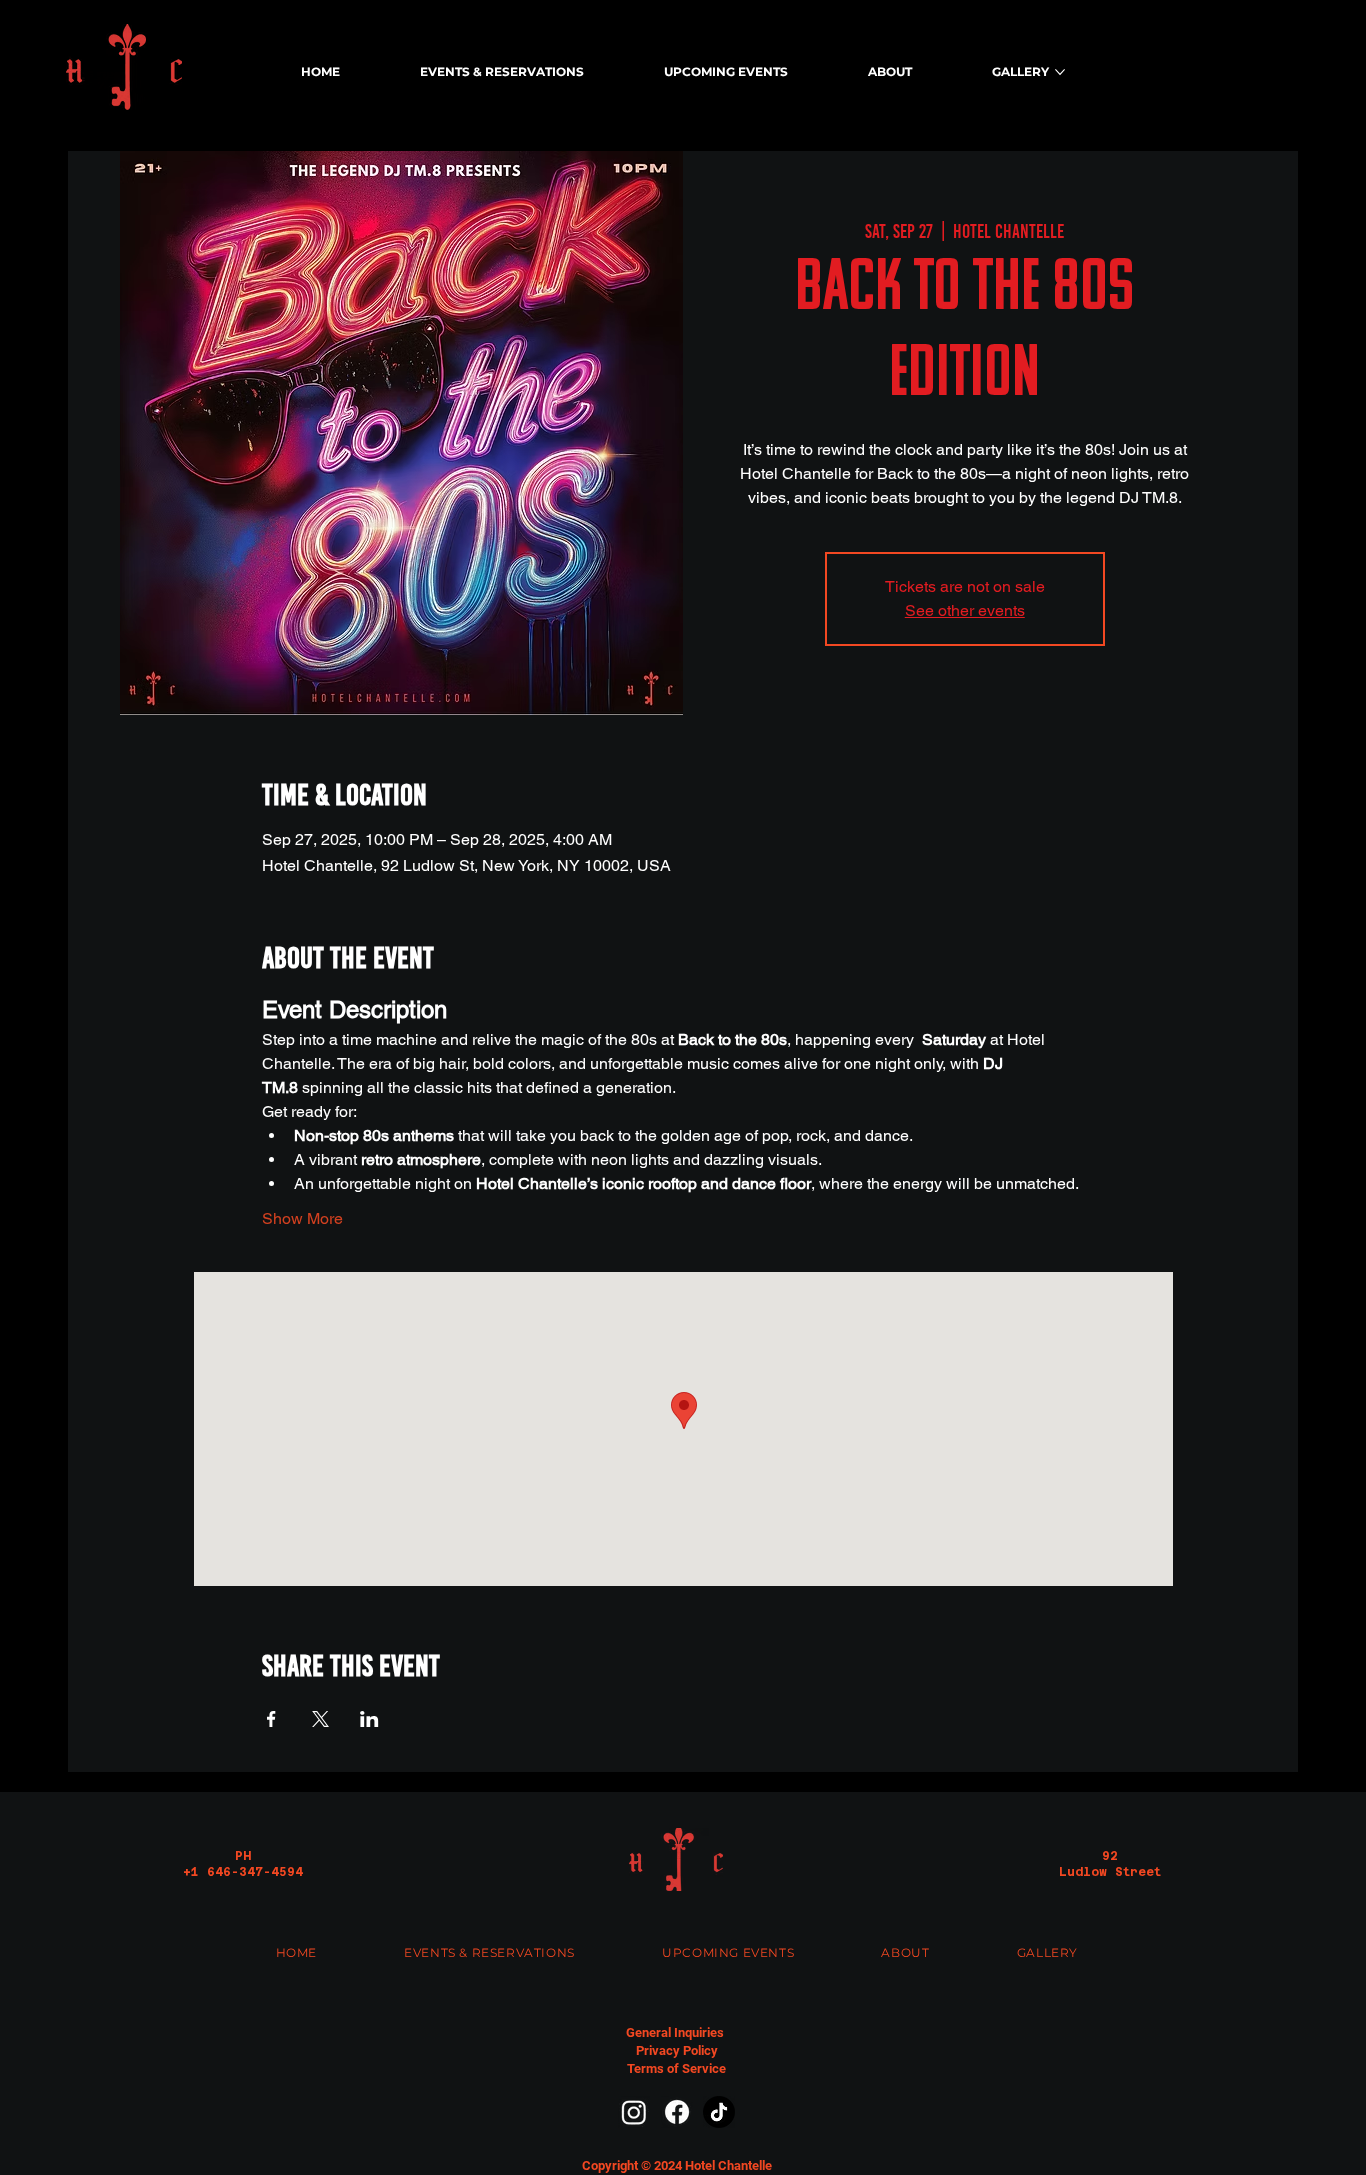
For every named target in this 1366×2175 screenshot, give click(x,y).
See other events (965, 610)
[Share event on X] (320, 1719)
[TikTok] (719, 2112)
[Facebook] (677, 2112)
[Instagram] (634, 2112)
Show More (302, 1218)
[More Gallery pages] (1060, 72)
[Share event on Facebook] (271, 1719)
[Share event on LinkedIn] (369, 1719)
